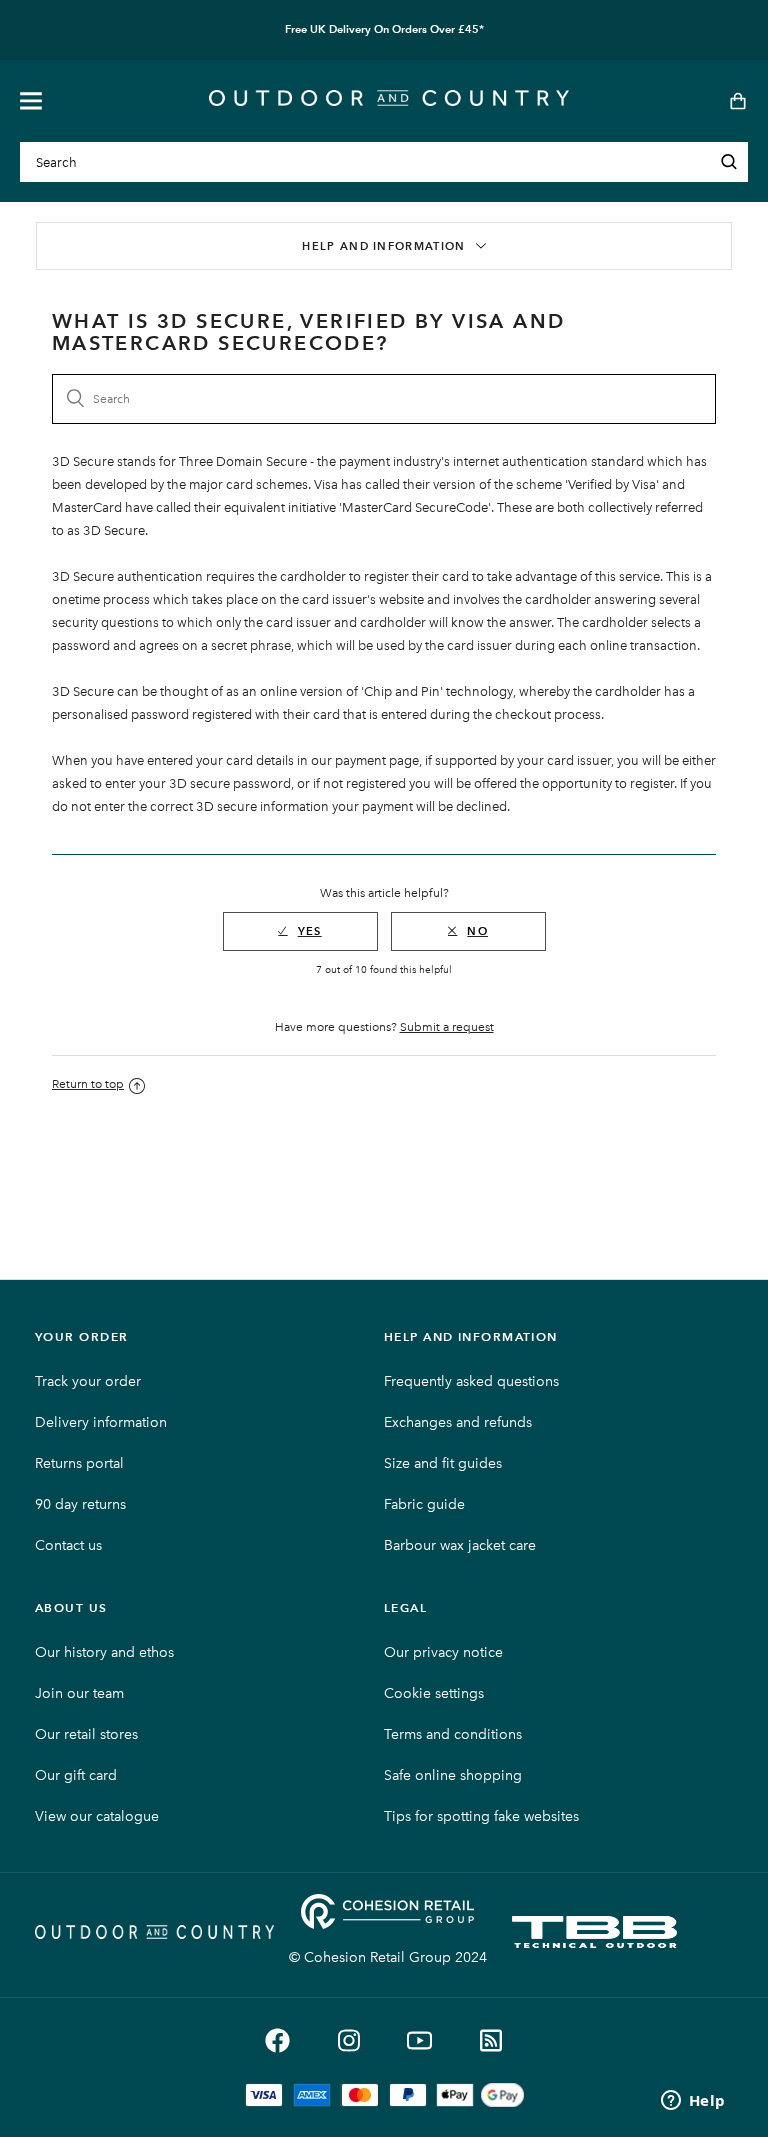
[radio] (300, 931)
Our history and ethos (104, 1652)
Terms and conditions (453, 1734)
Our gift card (76, 1775)
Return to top (88, 1084)
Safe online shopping (453, 1775)
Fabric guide (424, 1504)
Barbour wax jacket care (460, 1545)
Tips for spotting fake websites (481, 1816)
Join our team (79, 1693)
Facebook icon (277, 2040)
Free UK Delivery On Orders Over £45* (384, 29)
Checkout (731, 101)
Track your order (88, 1381)
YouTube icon (419, 2040)
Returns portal (79, 1463)
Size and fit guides (443, 1463)
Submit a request (447, 1027)
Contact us (68, 1545)
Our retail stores (86, 1734)
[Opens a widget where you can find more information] (693, 2102)
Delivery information (101, 1422)
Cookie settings (434, 1693)
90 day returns (80, 1504)
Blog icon (490, 2040)
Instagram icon (348, 2040)
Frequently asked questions (471, 1381)
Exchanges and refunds (458, 1422)
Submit (729, 162)
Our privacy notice (443, 1652)
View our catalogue (97, 1816)
